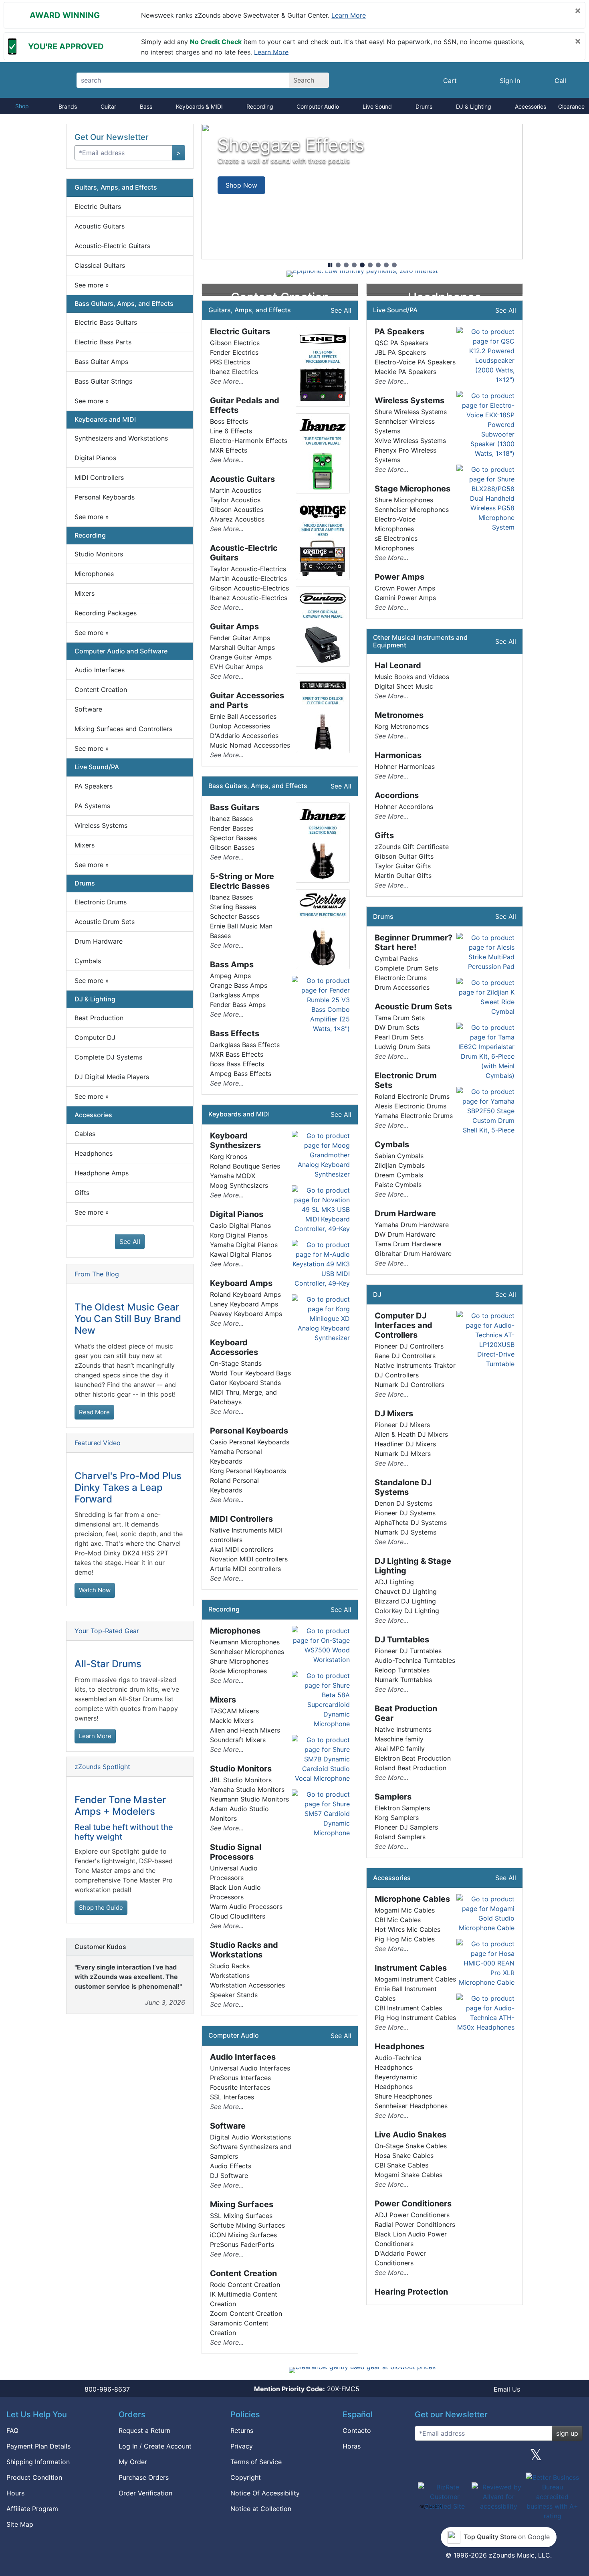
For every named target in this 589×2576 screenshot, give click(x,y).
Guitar (108, 106)
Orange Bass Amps (239, 985)
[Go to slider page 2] (346, 265)
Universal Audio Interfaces (250, 2068)
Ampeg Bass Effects (241, 1074)
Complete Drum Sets (406, 968)
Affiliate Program (32, 2509)
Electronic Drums (101, 902)
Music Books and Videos (412, 677)
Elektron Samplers (402, 1808)
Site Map (20, 2524)
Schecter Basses (235, 916)
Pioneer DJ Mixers (402, 1425)
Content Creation (101, 689)
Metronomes (399, 715)
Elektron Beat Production (413, 1758)
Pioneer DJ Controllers (409, 1346)
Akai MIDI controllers (242, 1549)
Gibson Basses (232, 847)
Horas (352, 2446)
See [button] (92, 285)
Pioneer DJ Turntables (408, 1651)
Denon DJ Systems (403, 1503)
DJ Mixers (394, 1413)
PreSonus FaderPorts (242, 2244)
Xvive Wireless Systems (410, 441)
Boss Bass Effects (237, 1064)
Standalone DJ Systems (403, 1487)
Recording (260, 106)
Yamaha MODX (233, 1176)
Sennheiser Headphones (411, 2106)
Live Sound (377, 106)
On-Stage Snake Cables (411, 2146)
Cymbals (88, 961)
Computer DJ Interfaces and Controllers (403, 1325)
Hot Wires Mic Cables (407, 1929)
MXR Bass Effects (237, 1054)
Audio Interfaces (100, 670)
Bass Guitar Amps (101, 362)
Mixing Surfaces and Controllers (123, 729)
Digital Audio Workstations (250, 2137)
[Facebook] (461, 2458)
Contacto (357, 2430)
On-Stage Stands (236, 1363)
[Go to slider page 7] (386, 265)
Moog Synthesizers (239, 1185)
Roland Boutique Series (245, 1166)
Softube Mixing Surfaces (247, 2225)
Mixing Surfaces (242, 2204)
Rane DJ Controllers (405, 1356)
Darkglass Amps (235, 995)
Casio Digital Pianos (240, 1225)
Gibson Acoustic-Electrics (249, 588)
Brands (68, 106)
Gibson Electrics (235, 343)
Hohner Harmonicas (405, 766)
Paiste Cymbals (398, 1185)
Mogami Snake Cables (408, 2175)
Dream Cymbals (399, 1175)
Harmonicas (398, 755)
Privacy (242, 2446)
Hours (15, 2493)
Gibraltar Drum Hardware (413, 1254)
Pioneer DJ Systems (405, 1513)
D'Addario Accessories (244, 736)
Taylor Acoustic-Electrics (248, 569)
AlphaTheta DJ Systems (411, 1523)
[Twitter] (536, 2458)
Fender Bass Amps (238, 1005)
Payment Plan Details (38, 2446)
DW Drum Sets (397, 1027)
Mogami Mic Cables (405, 1910)
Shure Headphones (403, 2096)
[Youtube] (573, 2458)
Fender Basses (232, 828)
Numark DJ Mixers (403, 1454)
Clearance (571, 106)
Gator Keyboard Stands (245, 1383)
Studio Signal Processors (236, 1852)
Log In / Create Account (155, 2446)
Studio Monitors (99, 554)
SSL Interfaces (232, 2097)
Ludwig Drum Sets (402, 1047)
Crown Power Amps (405, 588)
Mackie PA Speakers (405, 372)
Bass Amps (232, 964)
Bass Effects (235, 1033)
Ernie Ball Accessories (243, 716)
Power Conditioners (413, 2204)
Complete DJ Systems (108, 1057)
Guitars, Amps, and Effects (116, 187)
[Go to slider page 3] (354, 265)
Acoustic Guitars (100, 226)
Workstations (230, 1975)
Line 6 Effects (231, 431)
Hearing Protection (411, 2292)
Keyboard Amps (241, 1283)
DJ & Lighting (474, 106)
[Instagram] (498, 2458)
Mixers (85, 593)
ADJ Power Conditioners (412, 2215)
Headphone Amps (102, 1173)
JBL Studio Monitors (241, 1780)
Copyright (246, 2477)
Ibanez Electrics (234, 372)
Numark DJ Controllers (409, 1385)
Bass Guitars (235, 807)
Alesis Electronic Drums (410, 1106)
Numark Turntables (403, 1680)
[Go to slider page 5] (370, 265)
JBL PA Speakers (400, 352)
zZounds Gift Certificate (412, 847)
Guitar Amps (234, 627)
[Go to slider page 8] (394, 265)
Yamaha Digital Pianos (244, 1245)
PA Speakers (94, 786)
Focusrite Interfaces (240, 2087)
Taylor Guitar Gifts (403, 866)
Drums (424, 106)
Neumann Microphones (245, 1642)
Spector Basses (233, 838)
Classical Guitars (100, 265)
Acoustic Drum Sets (105, 922)
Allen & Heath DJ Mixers (411, 1434)
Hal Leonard (398, 665)
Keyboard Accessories (234, 1347)
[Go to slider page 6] (378, 265)
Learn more (349, 15)
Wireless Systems (101, 825)
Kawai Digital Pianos (241, 1254)
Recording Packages (106, 613)
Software (88, 709)
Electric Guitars (98, 206)
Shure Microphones (239, 1661)
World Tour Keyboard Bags (250, 1373)
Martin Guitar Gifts (403, 876)
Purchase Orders (144, 2477)
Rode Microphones (238, 1671)
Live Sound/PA (97, 767)
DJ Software (229, 2176)
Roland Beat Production (410, 1768)
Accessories (531, 106)
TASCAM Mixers (234, 1711)
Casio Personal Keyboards (250, 1442)
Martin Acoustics (236, 490)
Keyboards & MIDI (199, 106)
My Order (133, 2462)
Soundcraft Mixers (238, 1740)
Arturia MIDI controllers (245, 1569)
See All (130, 1241)
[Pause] (330, 265)
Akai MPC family (400, 1749)
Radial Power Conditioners (415, 2224)
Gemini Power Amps (405, 598)
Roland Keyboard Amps (245, 1294)
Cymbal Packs (396, 958)
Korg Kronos (229, 1157)
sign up (567, 2433)
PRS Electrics (230, 362)
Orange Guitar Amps (241, 657)
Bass (146, 106)
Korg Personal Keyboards (248, 1471)
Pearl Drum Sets (399, 1037)
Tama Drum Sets (400, 1018)
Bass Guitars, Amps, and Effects (124, 303)
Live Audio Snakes (410, 2135)
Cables (85, 1134)
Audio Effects (231, 2166)
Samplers (393, 1797)
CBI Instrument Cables (408, 2008)
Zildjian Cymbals (400, 1165)
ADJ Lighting (394, 1582)
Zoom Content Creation (246, 2313)
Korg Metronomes (402, 726)
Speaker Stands (234, 1995)
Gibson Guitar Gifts (404, 856)
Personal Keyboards (105, 497)
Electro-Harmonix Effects (249, 441)
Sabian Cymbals (399, 1156)
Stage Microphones (413, 489)
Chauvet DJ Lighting (406, 1591)
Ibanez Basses (231, 819)
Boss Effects (229, 421)
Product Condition (34, 2477)
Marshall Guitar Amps (242, 647)
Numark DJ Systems (405, 1532)
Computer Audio (318, 106)
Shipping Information (38, 2462)
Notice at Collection (261, 2509)
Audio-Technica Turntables (415, 1660)
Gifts (82, 1193)
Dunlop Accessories (240, 726)
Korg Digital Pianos (239, 1235)
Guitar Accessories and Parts (247, 700)
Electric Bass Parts (103, 342)
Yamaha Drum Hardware (412, 1225)
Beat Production (99, 1018)
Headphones (94, 1153)
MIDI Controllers (99, 477)
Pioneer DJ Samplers (406, 1827)
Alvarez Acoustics (237, 519)
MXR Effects (229, 450)
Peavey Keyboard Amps (246, 1314)
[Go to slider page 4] (362, 265)
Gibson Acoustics (237, 510)
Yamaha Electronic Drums (414, 1116)
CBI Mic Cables (398, 1920)
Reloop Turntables (402, 1670)
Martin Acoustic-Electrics (248, 578)
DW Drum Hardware (405, 1234)
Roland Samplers (400, 1837)
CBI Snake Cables (401, 2165)
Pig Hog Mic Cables (405, 1939)
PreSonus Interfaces (240, 2078)
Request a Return (144, 2430)
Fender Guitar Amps (240, 638)
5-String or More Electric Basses (242, 881)
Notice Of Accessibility (265, 2493)
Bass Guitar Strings (103, 381)
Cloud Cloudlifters (238, 1916)
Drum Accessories (402, 987)
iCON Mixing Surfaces (243, 2235)
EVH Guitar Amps (236, 667)
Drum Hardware (99, 941)
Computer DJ (95, 1037)
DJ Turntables (402, 1640)
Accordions (397, 795)
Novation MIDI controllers (249, 1559)
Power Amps (399, 577)
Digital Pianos (95, 458)
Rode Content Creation (245, 2285)
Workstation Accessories (247, 1985)
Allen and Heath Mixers (245, 1730)
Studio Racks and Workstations (244, 1950)
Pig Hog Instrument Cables (415, 2018)
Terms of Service (256, 2462)
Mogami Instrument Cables (415, 1979)
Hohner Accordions (404, 807)
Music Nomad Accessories (250, 745)
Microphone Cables (412, 1899)
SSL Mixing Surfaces (241, 2216)
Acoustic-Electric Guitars (112, 246)
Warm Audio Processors (246, 1907)
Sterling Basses (233, 907)
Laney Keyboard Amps (244, 1304)
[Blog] (424, 2458)
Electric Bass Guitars (106, 322)
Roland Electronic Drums (412, 1096)
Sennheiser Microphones (247, 1652)
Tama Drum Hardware (408, 1244)
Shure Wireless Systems (411, 412)
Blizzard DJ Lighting (405, 1601)
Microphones (94, 574)
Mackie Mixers (232, 1721)
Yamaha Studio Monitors (247, 1789)
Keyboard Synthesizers (235, 1140)
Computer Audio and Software (121, 651)
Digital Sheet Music (404, 686)
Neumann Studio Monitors (249, 1799)
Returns (242, 2430)
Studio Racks (230, 1966)
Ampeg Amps (230, 976)
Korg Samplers (397, 1818)
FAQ (12, 2430)
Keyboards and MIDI (105, 419)
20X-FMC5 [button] (307, 2389)
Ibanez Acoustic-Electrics (249, 598)
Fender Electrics (234, 352)
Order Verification (145, 2493)
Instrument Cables (411, 1968)
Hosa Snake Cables (404, 2155)
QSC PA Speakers (401, 343)
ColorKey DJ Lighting (407, 1611)
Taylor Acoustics (235, 500)
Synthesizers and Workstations (121, 438)
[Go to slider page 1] (338, 265)
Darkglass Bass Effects (245, 1045)
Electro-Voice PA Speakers (415, 362)
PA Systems (92, 806)
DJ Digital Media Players (112, 1077)
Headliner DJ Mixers (405, 1444)
